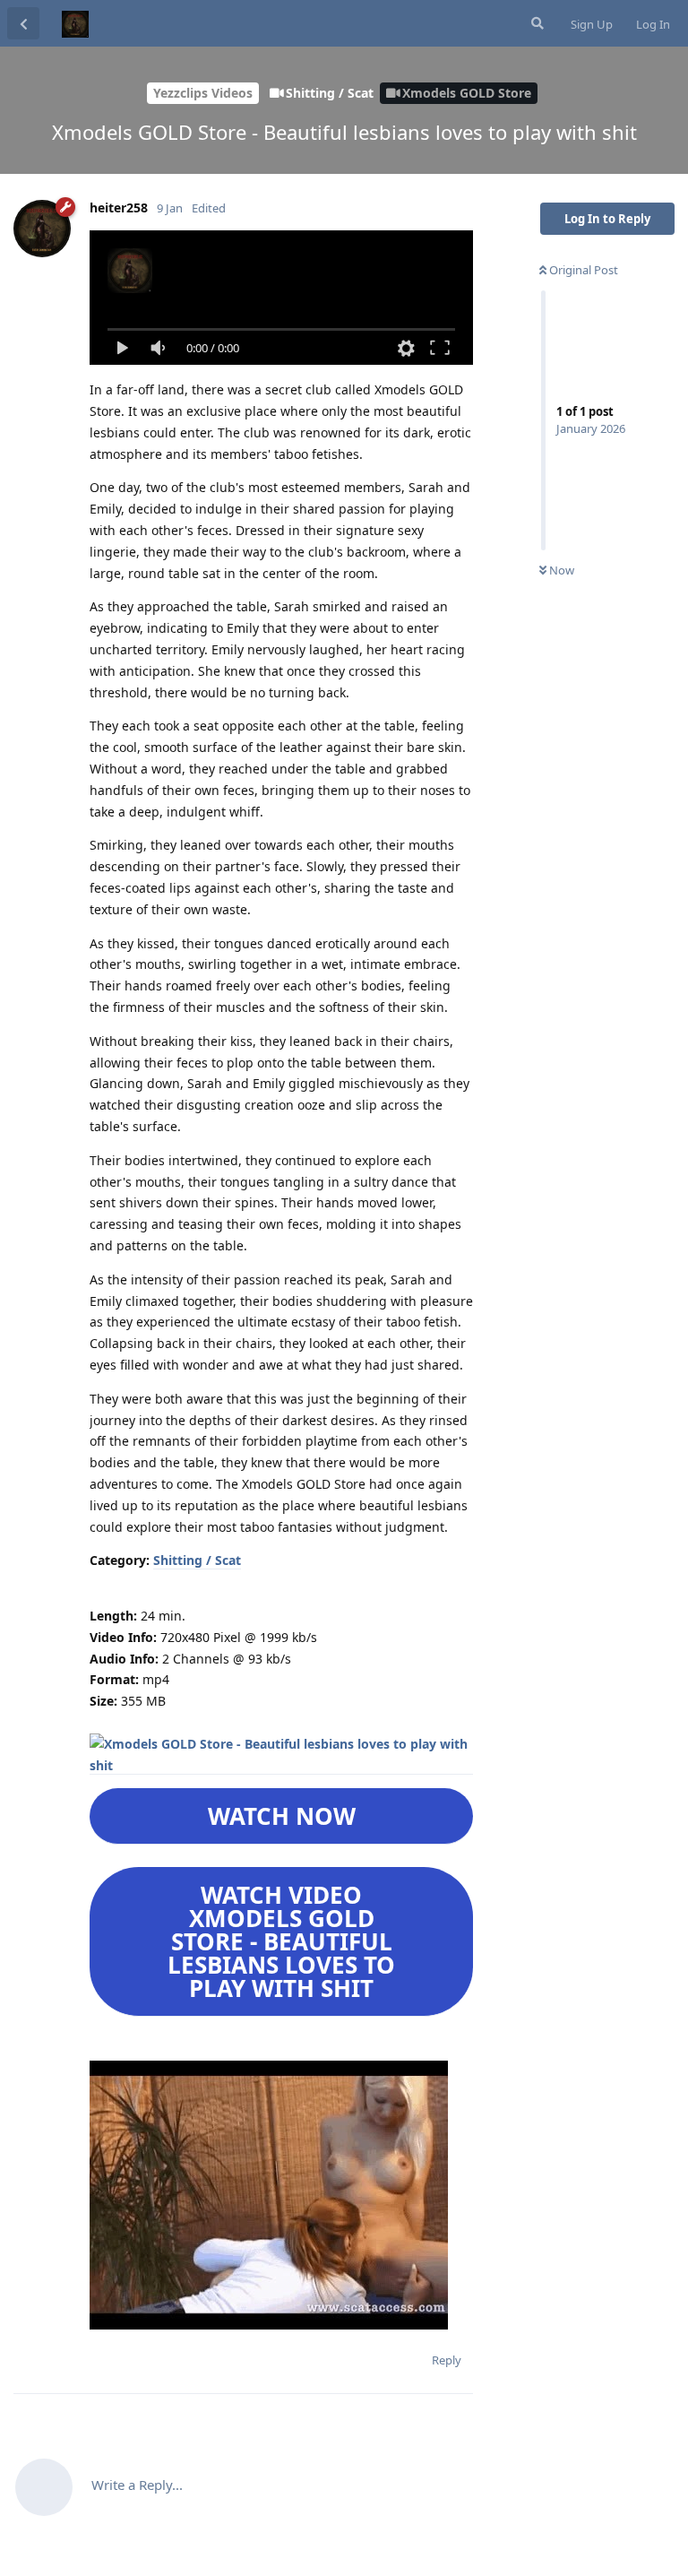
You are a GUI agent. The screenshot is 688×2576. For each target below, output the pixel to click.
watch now (282, 1816)
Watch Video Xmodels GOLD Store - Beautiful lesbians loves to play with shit (281, 1941)
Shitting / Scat (197, 1560)
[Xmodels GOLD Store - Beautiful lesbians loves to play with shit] (281, 1766)
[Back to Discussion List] (23, 23)
